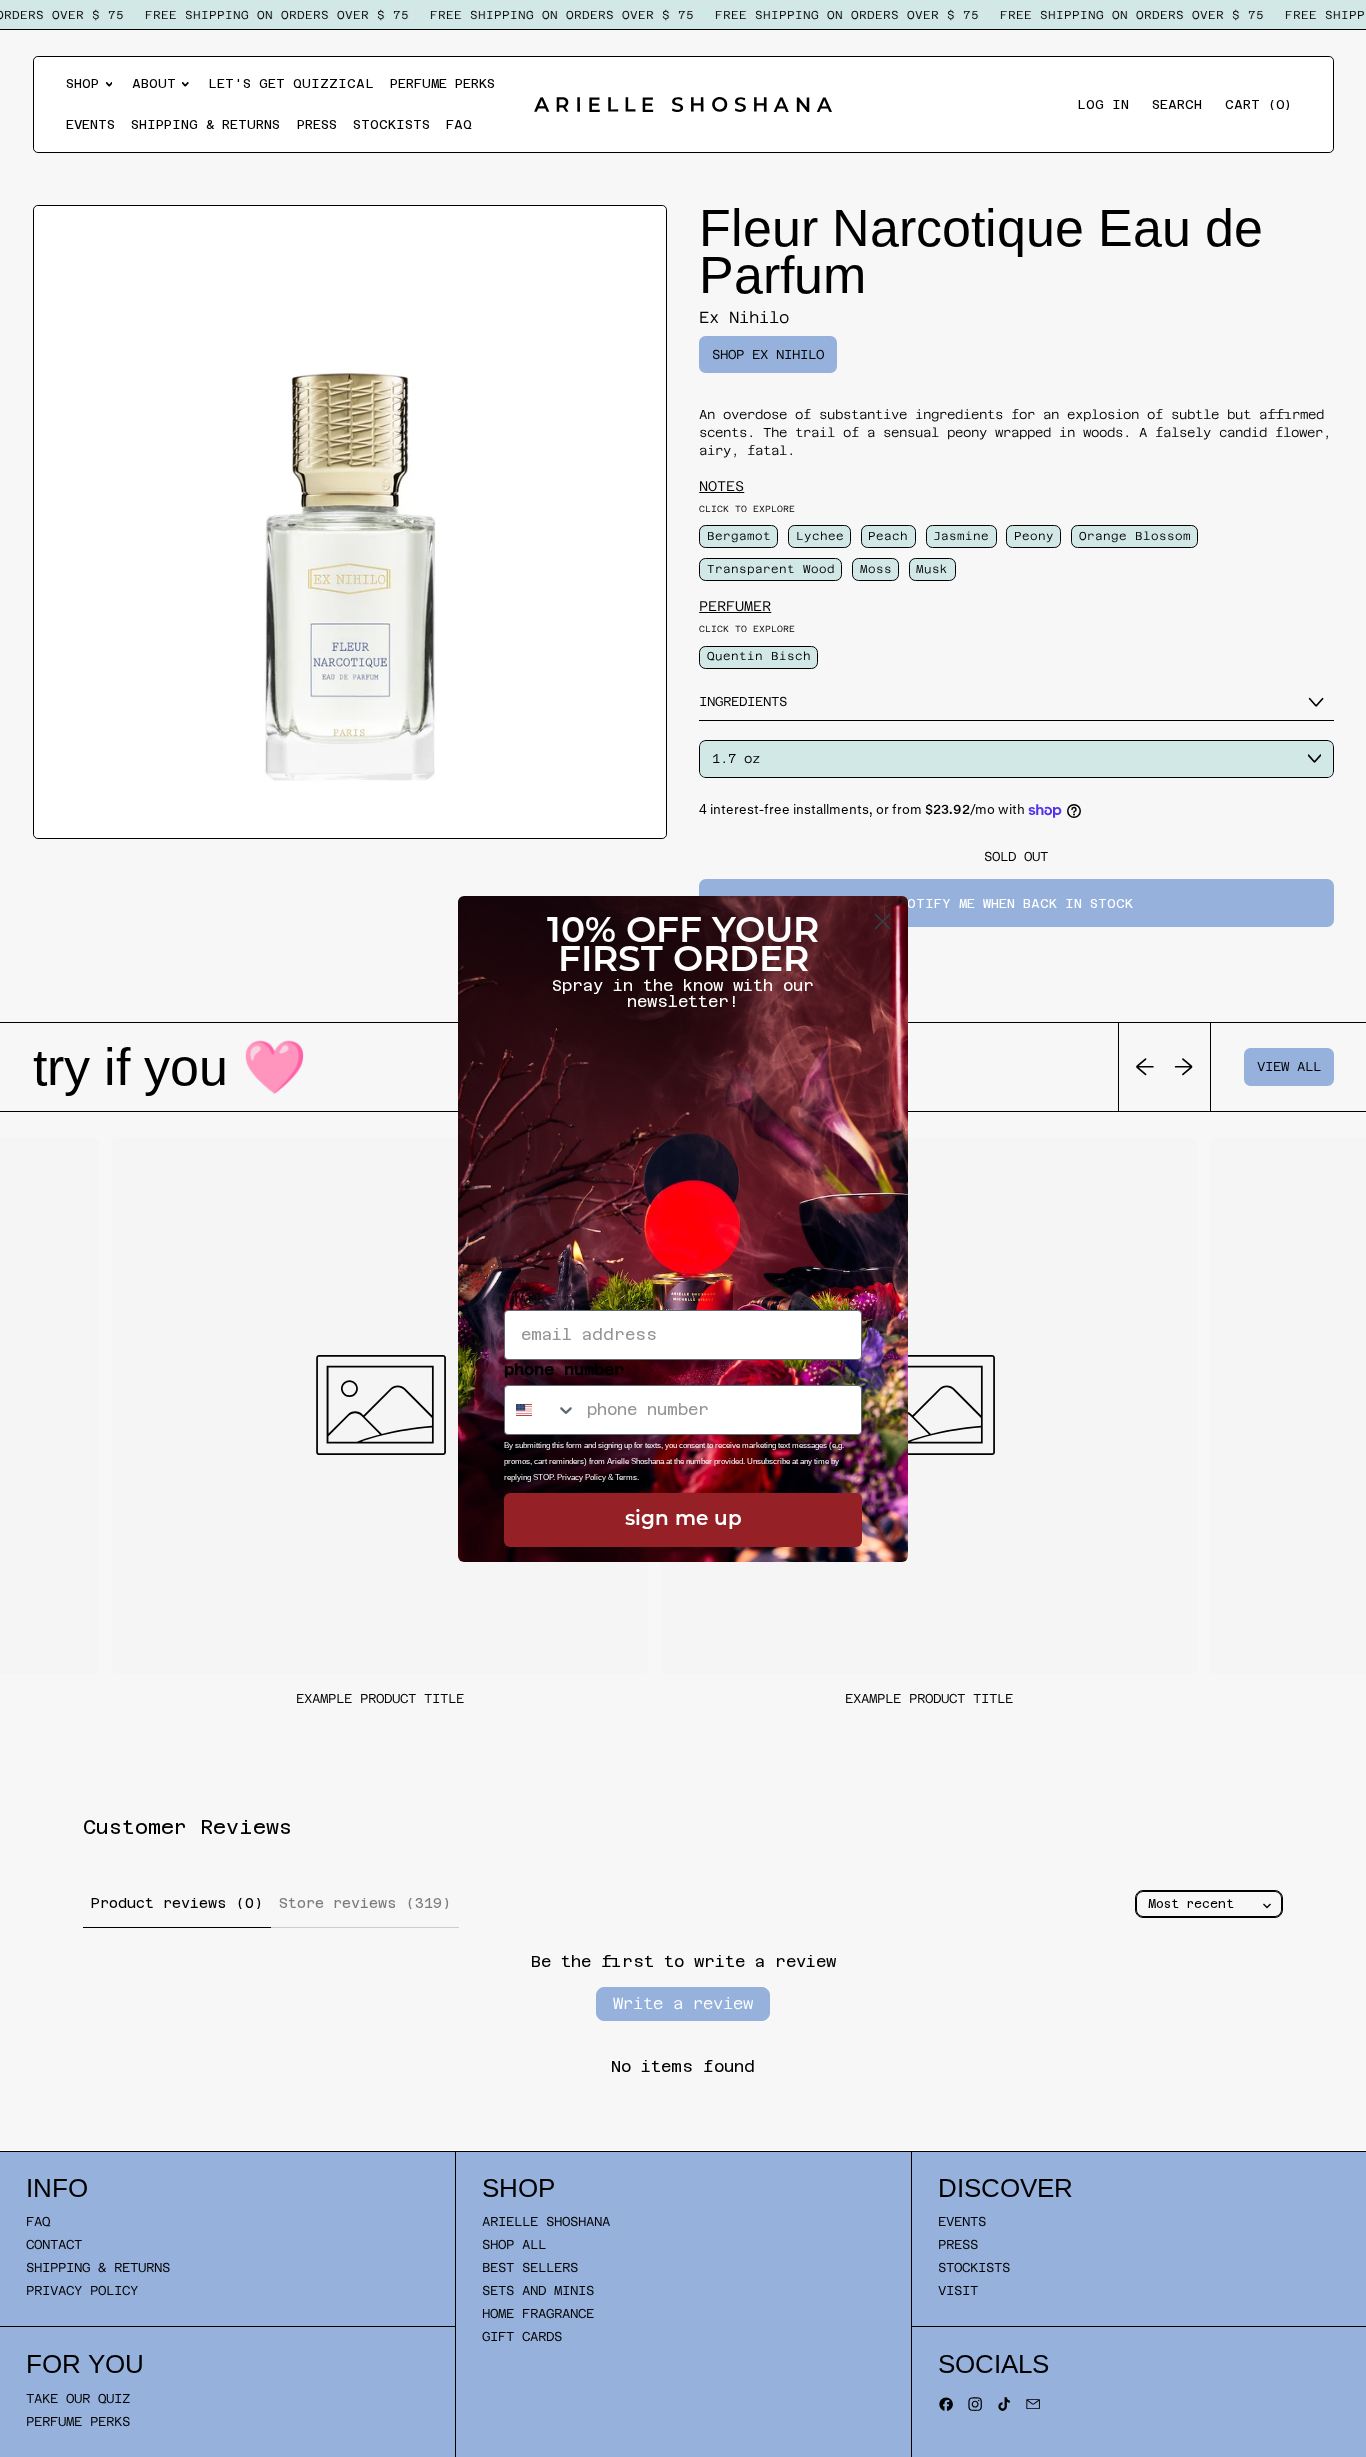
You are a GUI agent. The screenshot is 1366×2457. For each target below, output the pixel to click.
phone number (564, 1369)
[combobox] (541, 1410)
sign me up (683, 1520)
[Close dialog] (882, 921)
